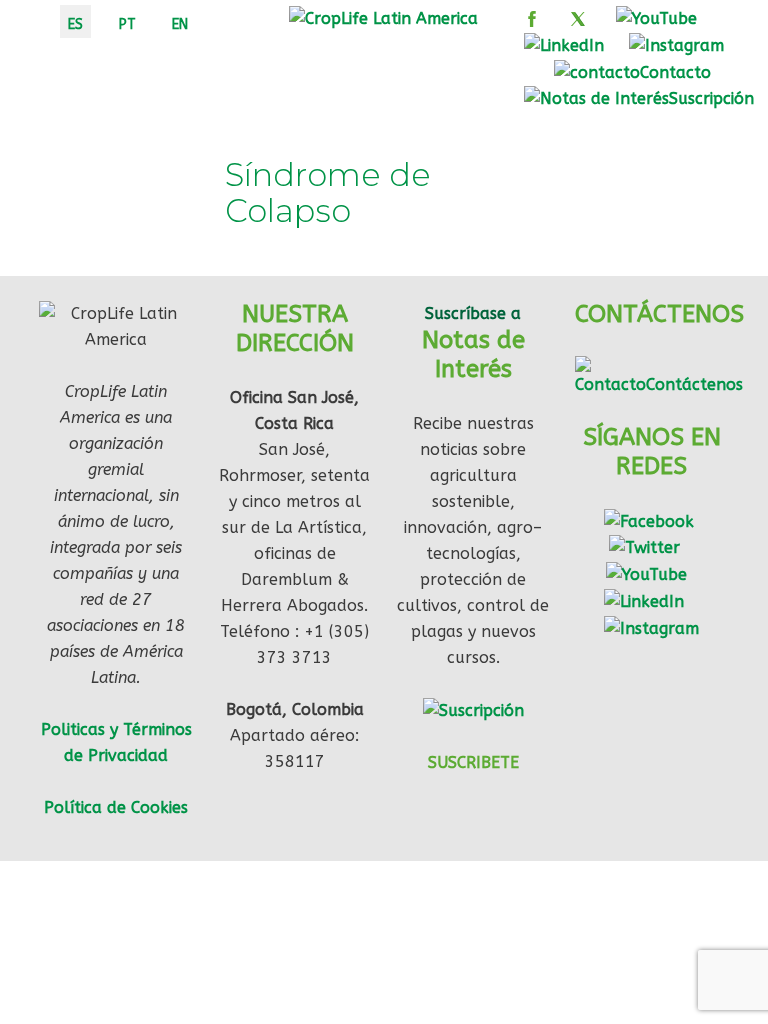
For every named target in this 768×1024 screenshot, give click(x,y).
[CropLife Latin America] (383, 17)
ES (75, 24)
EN (180, 24)
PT (127, 24)
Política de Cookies (116, 807)
